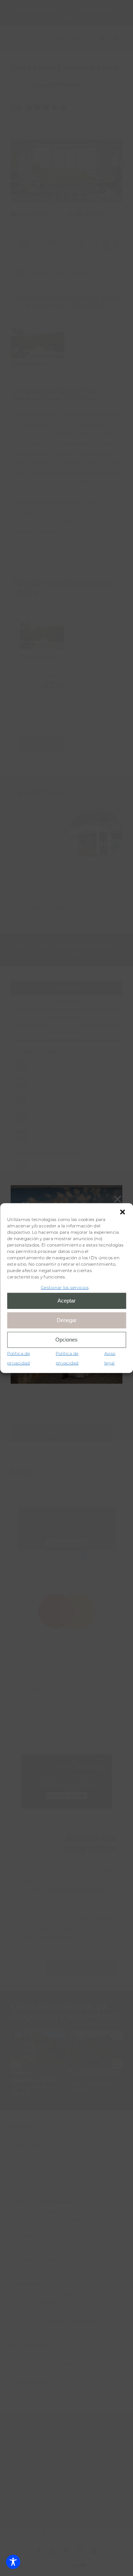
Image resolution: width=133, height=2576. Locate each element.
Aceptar (66, 1301)
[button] (122, 1212)
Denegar (67, 1320)
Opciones (66, 1340)
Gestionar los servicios (65, 1287)
